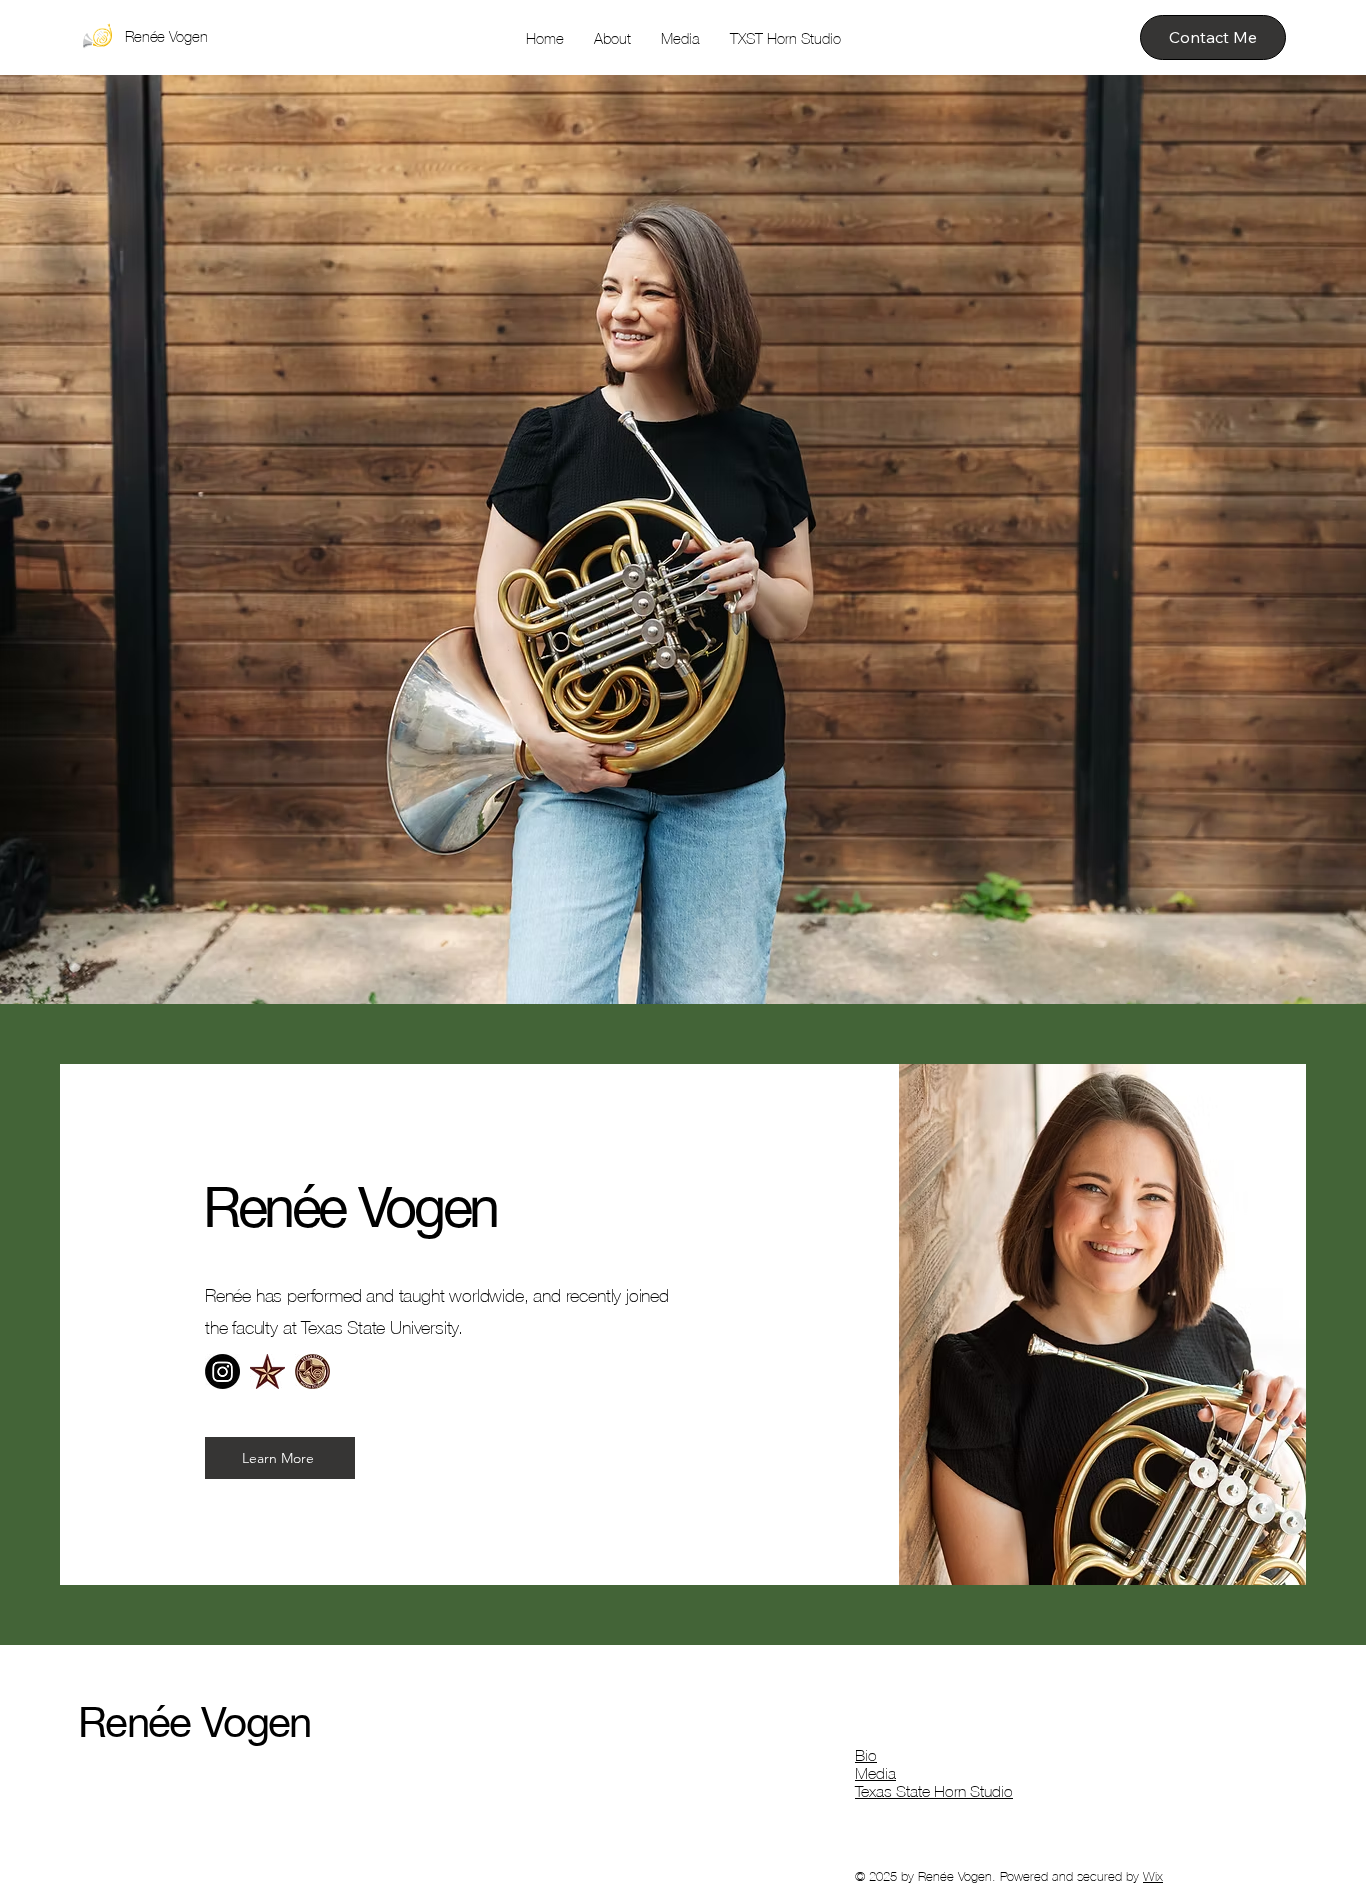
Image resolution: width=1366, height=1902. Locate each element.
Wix (1153, 1876)
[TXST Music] (267, 1371)
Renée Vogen (166, 36)
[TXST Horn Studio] (312, 1371)
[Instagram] (222, 1371)
